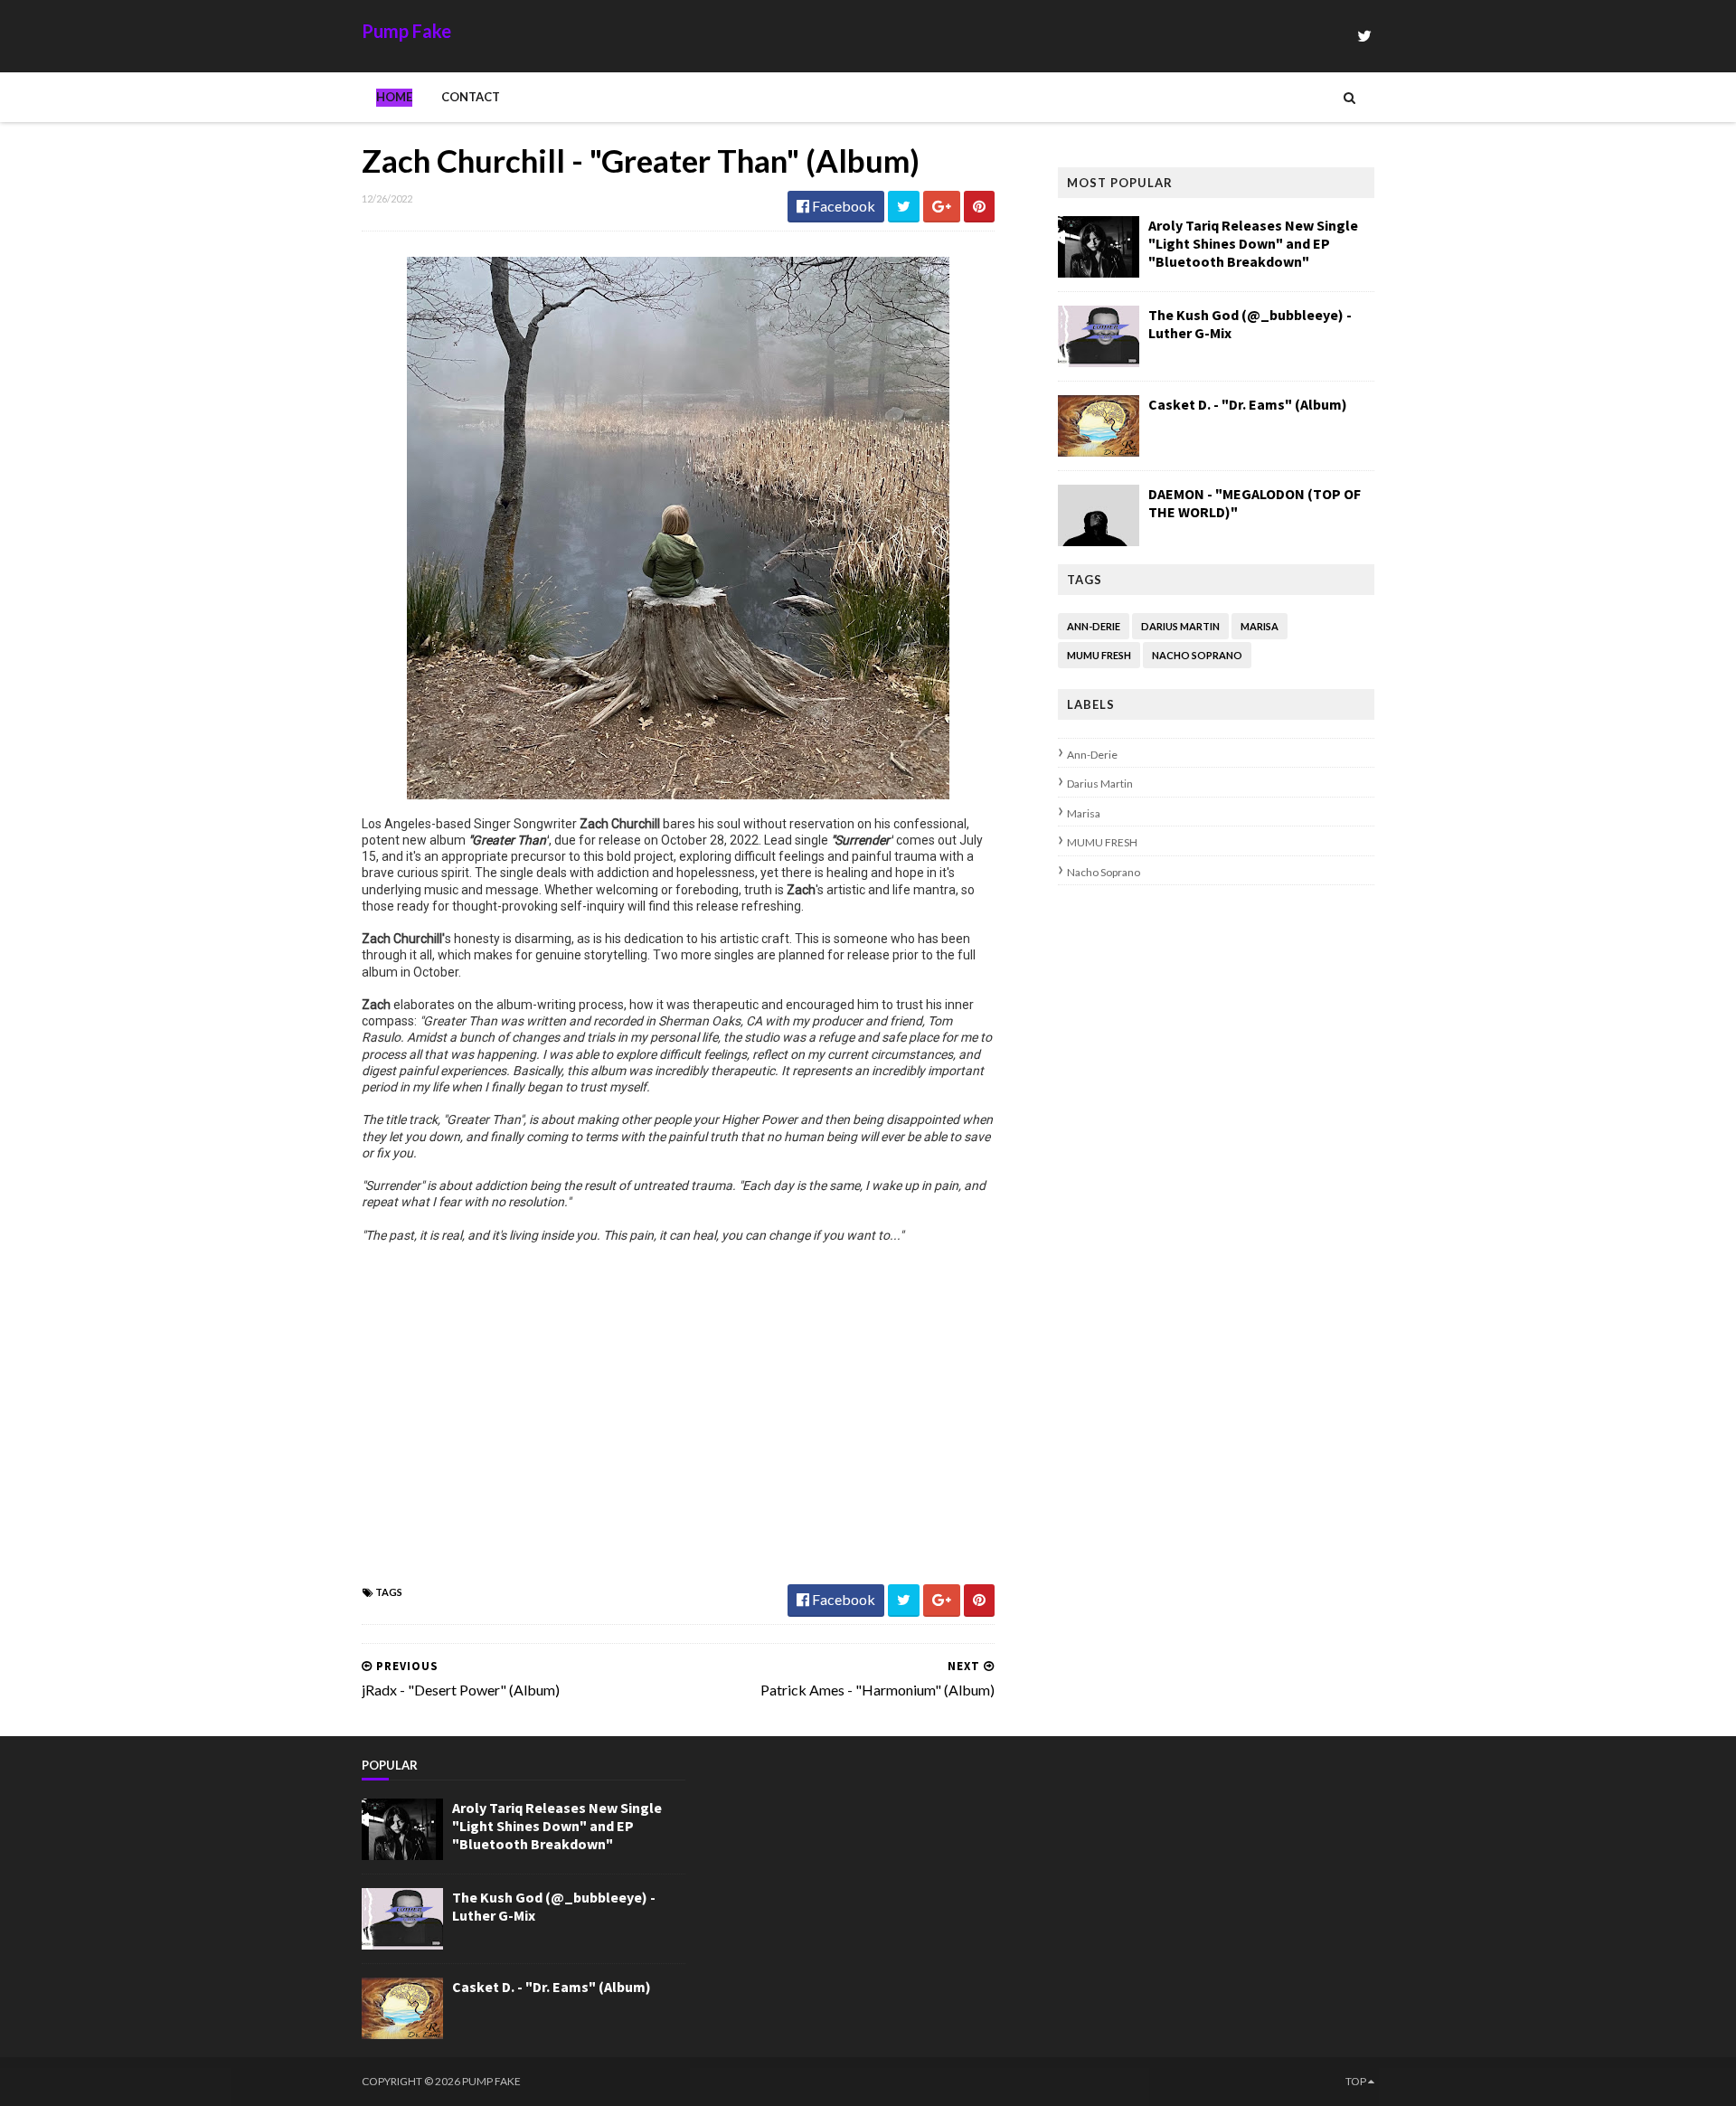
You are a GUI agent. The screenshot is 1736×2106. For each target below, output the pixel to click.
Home (394, 97)
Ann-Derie (1094, 626)
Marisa (1260, 626)
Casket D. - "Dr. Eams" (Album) (1248, 404)
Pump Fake (406, 31)
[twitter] (1364, 36)
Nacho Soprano (1197, 655)
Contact (471, 97)
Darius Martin (1180, 626)
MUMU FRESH (1099, 655)
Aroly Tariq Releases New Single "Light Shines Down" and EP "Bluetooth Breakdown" (1253, 243)
